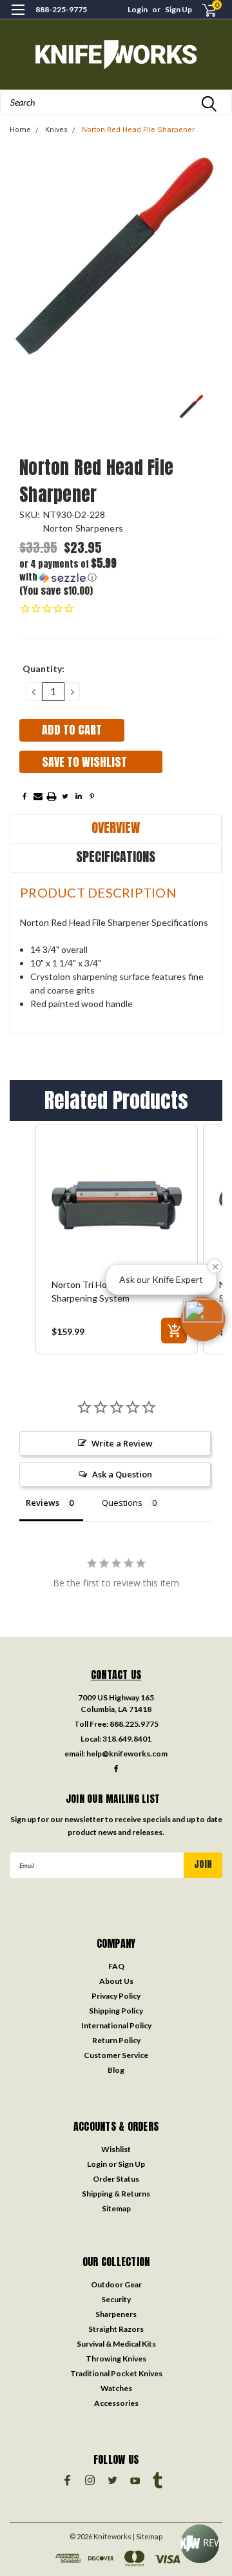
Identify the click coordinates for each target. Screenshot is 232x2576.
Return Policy (116, 2040)
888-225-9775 (61, 9)
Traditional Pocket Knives (116, 2373)
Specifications (116, 857)
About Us (116, 1981)
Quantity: (43, 668)
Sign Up (179, 9)
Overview (116, 828)
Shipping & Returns (116, 2194)
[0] (201, 10)
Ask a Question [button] (122, 1474)
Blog (116, 2070)
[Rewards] (200, 2544)
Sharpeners (116, 2314)
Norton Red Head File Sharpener (138, 130)
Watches (116, 2388)
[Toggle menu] (18, 18)
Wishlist (116, 2149)
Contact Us (116, 1675)
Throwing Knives (116, 2359)
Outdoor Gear (116, 2284)
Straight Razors (116, 2329)
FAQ (116, 1966)
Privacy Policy (116, 1996)
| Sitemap (148, 2536)
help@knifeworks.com (127, 1754)
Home (20, 130)
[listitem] (117, 1239)
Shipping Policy (116, 2011)
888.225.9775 (134, 1724)
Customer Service (116, 2055)
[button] (69, 571)
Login (138, 9)
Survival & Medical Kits (116, 2344)
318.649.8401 (127, 1739)
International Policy (116, 2025)
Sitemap (116, 2208)
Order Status (116, 2179)
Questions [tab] (122, 1503)
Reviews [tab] (43, 1503)
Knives (56, 130)
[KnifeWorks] (116, 54)
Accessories (116, 2403)
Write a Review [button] (122, 1443)
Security (116, 2299)
